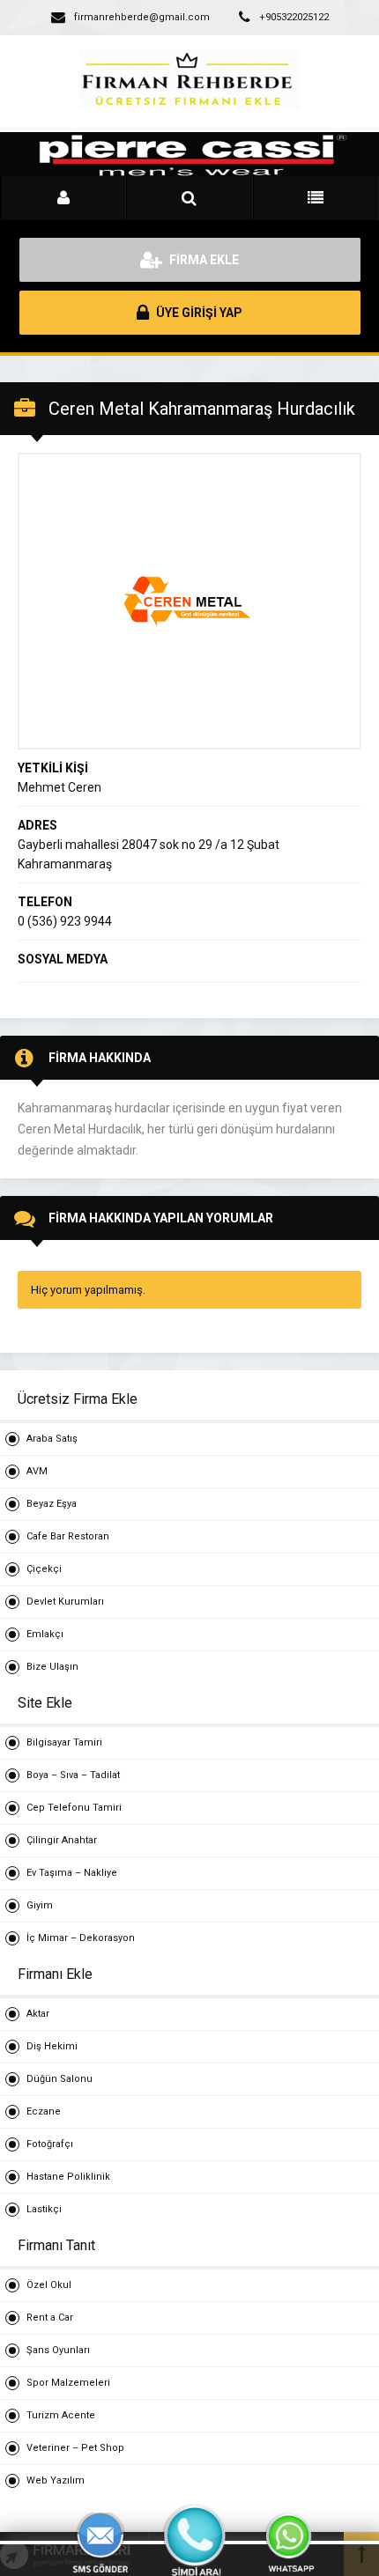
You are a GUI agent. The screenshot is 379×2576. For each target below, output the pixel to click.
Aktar (38, 2014)
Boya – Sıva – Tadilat (73, 1775)
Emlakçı (45, 1634)
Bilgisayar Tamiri (64, 1742)
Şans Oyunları (58, 2350)
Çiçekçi (44, 1569)
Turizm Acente (61, 2415)
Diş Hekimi (52, 2046)
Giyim (40, 1905)
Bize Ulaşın (52, 1667)
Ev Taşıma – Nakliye (72, 1873)
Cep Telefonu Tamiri (74, 1808)
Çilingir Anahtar (62, 1840)
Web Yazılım (56, 2480)
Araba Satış (52, 1439)
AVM (37, 1471)
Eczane (44, 2111)
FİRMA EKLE (203, 260)
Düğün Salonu (59, 2079)
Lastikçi (44, 2209)
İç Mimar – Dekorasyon (81, 1938)
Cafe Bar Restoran (68, 1536)
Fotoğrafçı (50, 2144)
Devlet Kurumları (65, 1602)
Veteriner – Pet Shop (75, 2448)
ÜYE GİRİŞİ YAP (198, 313)
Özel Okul (49, 2285)
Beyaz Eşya (52, 1504)
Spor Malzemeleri (68, 2383)
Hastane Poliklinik (68, 2177)
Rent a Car (50, 2318)
